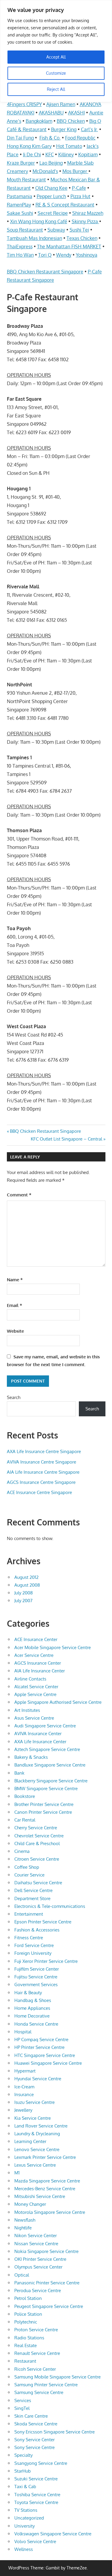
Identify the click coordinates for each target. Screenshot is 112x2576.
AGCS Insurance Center (38, 1663)
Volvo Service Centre (35, 2541)
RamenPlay (19, 205)
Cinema (22, 1851)
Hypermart (25, 2071)
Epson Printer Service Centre (43, 1922)
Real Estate (26, 2345)
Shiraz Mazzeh (88, 213)
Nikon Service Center (36, 2236)
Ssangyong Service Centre (41, 2463)
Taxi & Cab (25, 2487)
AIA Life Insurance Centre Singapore (43, 1472)
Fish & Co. (50, 138)
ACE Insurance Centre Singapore (39, 1492)
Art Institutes (27, 1710)
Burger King (64, 129)
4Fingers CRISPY (24, 104)
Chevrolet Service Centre (39, 1836)
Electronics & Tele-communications (50, 1906)
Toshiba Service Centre (37, 2495)
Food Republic (80, 138)
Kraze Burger (21, 163)
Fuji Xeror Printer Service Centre (46, 1961)
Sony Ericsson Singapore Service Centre (55, 2432)
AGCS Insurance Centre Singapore (41, 1482)
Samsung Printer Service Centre (46, 2385)
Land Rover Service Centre (41, 2126)
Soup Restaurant (25, 230)
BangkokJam (39, 121)
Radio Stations (29, 2338)
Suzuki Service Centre (36, 2479)
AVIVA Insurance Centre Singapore (42, 1462)
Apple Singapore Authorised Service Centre (58, 1702)
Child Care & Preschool (37, 1843)
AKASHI (76, 113)
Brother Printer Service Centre (44, 1804)
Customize (56, 73)
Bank (19, 1773)
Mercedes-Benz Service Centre (45, 2189)
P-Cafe (79, 188)
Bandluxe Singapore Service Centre (50, 1765)
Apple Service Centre (35, 1694)
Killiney (66, 154)
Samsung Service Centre (39, 2392)
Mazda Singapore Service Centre (47, 2181)
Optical (22, 2275)
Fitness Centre (29, 1938)
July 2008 (24, 1593)
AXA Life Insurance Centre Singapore (44, 1451)
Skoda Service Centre (36, 2424)
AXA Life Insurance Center (40, 1742)
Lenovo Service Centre (37, 2149)
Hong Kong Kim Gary (29, 146)
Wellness (24, 2549)
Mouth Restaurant (26, 180)
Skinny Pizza (85, 221)
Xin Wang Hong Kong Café (39, 221)
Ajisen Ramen (61, 104)
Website (15, 1331)
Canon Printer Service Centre (43, 1812)
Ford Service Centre (34, 1945)
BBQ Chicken (71, 121)
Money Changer (30, 2204)
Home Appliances (32, 2008)
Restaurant (25, 2361)
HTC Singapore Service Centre (45, 2055)
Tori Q (45, 255)
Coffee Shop (27, 1867)
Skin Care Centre (31, 2416)
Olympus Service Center (38, 2267)
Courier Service (29, 1875)
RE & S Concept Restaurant (65, 205)
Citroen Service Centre (37, 1859)
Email (14, 1305)
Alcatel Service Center (36, 1687)
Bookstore (25, 1796)
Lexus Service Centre (35, 2165)
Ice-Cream (24, 2087)
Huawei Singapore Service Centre (48, 2063)
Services (23, 2400)
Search (14, 1397)
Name (15, 1280)
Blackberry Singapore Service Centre (51, 1781)
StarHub (23, 2471)
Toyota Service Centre (36, 2502)
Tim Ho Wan (20, 255)
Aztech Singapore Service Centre (47, 1749)
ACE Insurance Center (36, 1639)
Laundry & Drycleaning (37, 2134)
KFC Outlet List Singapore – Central (66, 1139)
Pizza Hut (80, 196)
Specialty (23, 2455)
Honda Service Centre (36, 2024)
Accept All (56, 57)
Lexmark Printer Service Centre (45, 2157)
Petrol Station (28, 2298)
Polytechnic (26, 2322)
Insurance (24, 2094)
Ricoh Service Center (35, 2369)
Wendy (64, 255)
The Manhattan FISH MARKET (69, 247)
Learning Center (30, 2141)
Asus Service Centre (34, 1718)
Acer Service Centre (34, 1655)
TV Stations (26, 2510)
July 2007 (23, 1601)
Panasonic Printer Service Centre (47, 2283)
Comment (19, 1195)
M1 (17, 2173)
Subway (56, 230)
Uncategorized (29, 2518)
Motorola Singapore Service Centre (50, 2212)
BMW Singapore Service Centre (46, 1788)
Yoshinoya (87, 255)
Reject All (56, 89)
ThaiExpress (20, 247)
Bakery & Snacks (31, 1757)
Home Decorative (32, 2016)
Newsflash (25, 2220)
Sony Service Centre (34, 2447)
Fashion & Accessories (37, 1930)
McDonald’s (45, 171)
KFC (50, 154)
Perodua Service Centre (38, 2290)
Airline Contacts (30, 1679)
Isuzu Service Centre (34, 2102)
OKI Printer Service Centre (40, 2259)
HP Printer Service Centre (39, 2047)
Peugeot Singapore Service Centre (49, 2306)
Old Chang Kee (51, 188)
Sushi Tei (79, 230)
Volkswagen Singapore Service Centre (53, 2534)
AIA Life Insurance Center (40, 1671)
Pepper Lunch (51, 196)
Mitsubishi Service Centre (40, 2196)
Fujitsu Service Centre (36, 1977)
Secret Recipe (53, 213)
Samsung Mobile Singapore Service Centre (57, 2377)
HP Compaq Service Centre (41, 2039)
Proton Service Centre (36, 2330)
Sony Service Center (34, 2440)
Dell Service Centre (33, 1890)
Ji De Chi (32, 154)
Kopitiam (88, 154)
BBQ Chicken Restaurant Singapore (45, 272)
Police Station (28, 2314)
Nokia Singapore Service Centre (46, 2251)
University (24, 2526)
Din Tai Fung (20, 138)
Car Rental (25, 1820)
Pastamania (20, 196)
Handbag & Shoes (33, 2000)
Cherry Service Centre (36, 1828)
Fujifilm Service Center (37, 1969)
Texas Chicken (82, 238)
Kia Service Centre (33, 2118)
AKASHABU (51, 113)
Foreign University (33, 1953)
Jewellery (23, 2110)
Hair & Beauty (28, 1993)
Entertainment (29, 1914)
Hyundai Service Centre (38, 2079)
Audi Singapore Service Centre (45, 1726)
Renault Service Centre (37, 2353)
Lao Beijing (51, 163)
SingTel (22, 2408)
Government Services (36, 1985)
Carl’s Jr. (89, 129)
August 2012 (26, 1577)
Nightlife (23, 2228)
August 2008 (27, 1585)
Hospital (23, 2032)
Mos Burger (75, 171)
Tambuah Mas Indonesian (34, 238)
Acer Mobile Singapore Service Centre (53, 1647)
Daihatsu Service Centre (38, 1883)
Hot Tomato (69, 146)
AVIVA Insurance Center (38, 1734)
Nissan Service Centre (36, 2244)
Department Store (32, 1898)
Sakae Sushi (20, 213)
